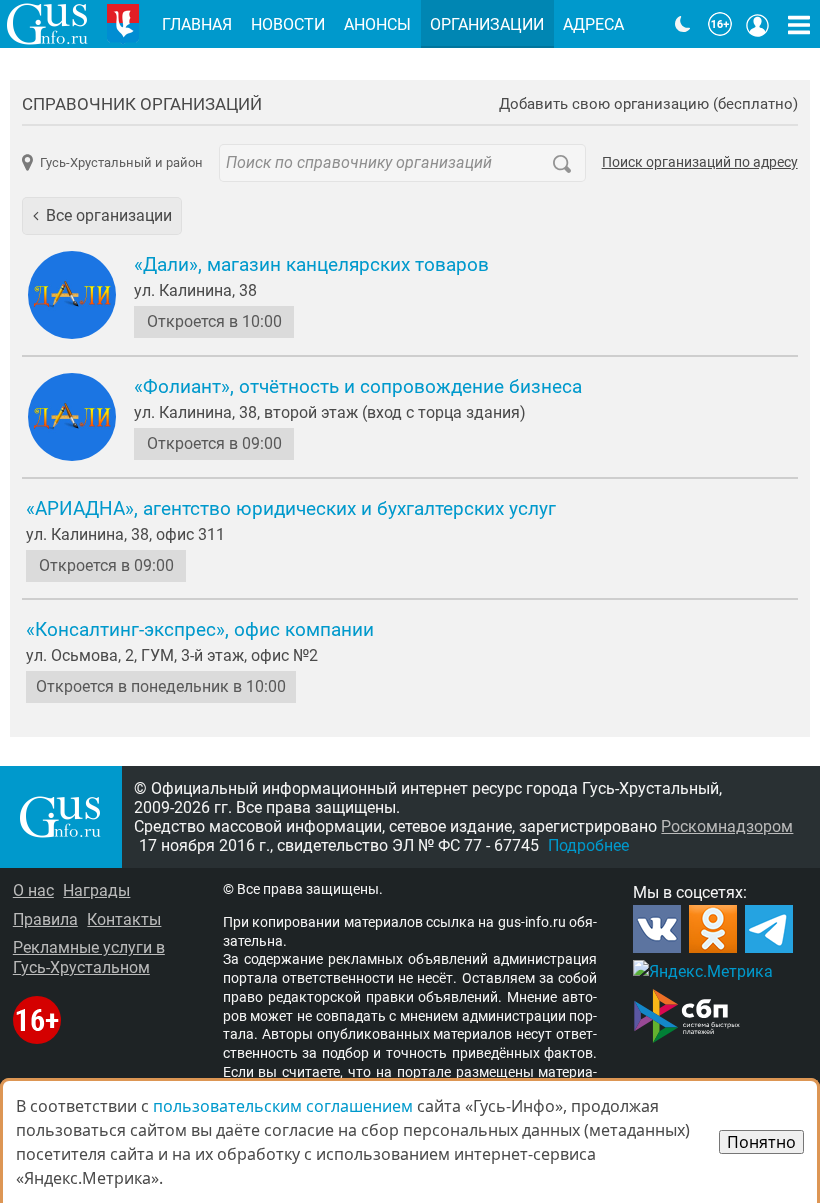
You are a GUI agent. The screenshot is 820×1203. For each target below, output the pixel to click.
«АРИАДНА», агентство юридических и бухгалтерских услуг (291, 509)
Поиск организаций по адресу (700, 163)
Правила (45, 919)
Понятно (761, 1142)
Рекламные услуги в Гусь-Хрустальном (89, 957)
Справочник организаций (142, 104)
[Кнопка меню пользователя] (758, 24)
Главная (197, 24)
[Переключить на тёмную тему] (683, 24)
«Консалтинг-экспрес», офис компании (200, 630)
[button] (102, 216)
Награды (96, 890)
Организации (487, 24)
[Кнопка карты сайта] (799, 24)
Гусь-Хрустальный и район (121, 162)
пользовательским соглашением (283, 1106)
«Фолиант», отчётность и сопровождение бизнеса (358, 387)
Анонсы (377, 24)
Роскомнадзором (727, 826)
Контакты (124, 919)
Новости (288, 24)
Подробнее (588, 845)
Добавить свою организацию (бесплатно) (648, 104)
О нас (33, 890)
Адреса (593, 24)
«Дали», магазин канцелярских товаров (311, 265)
